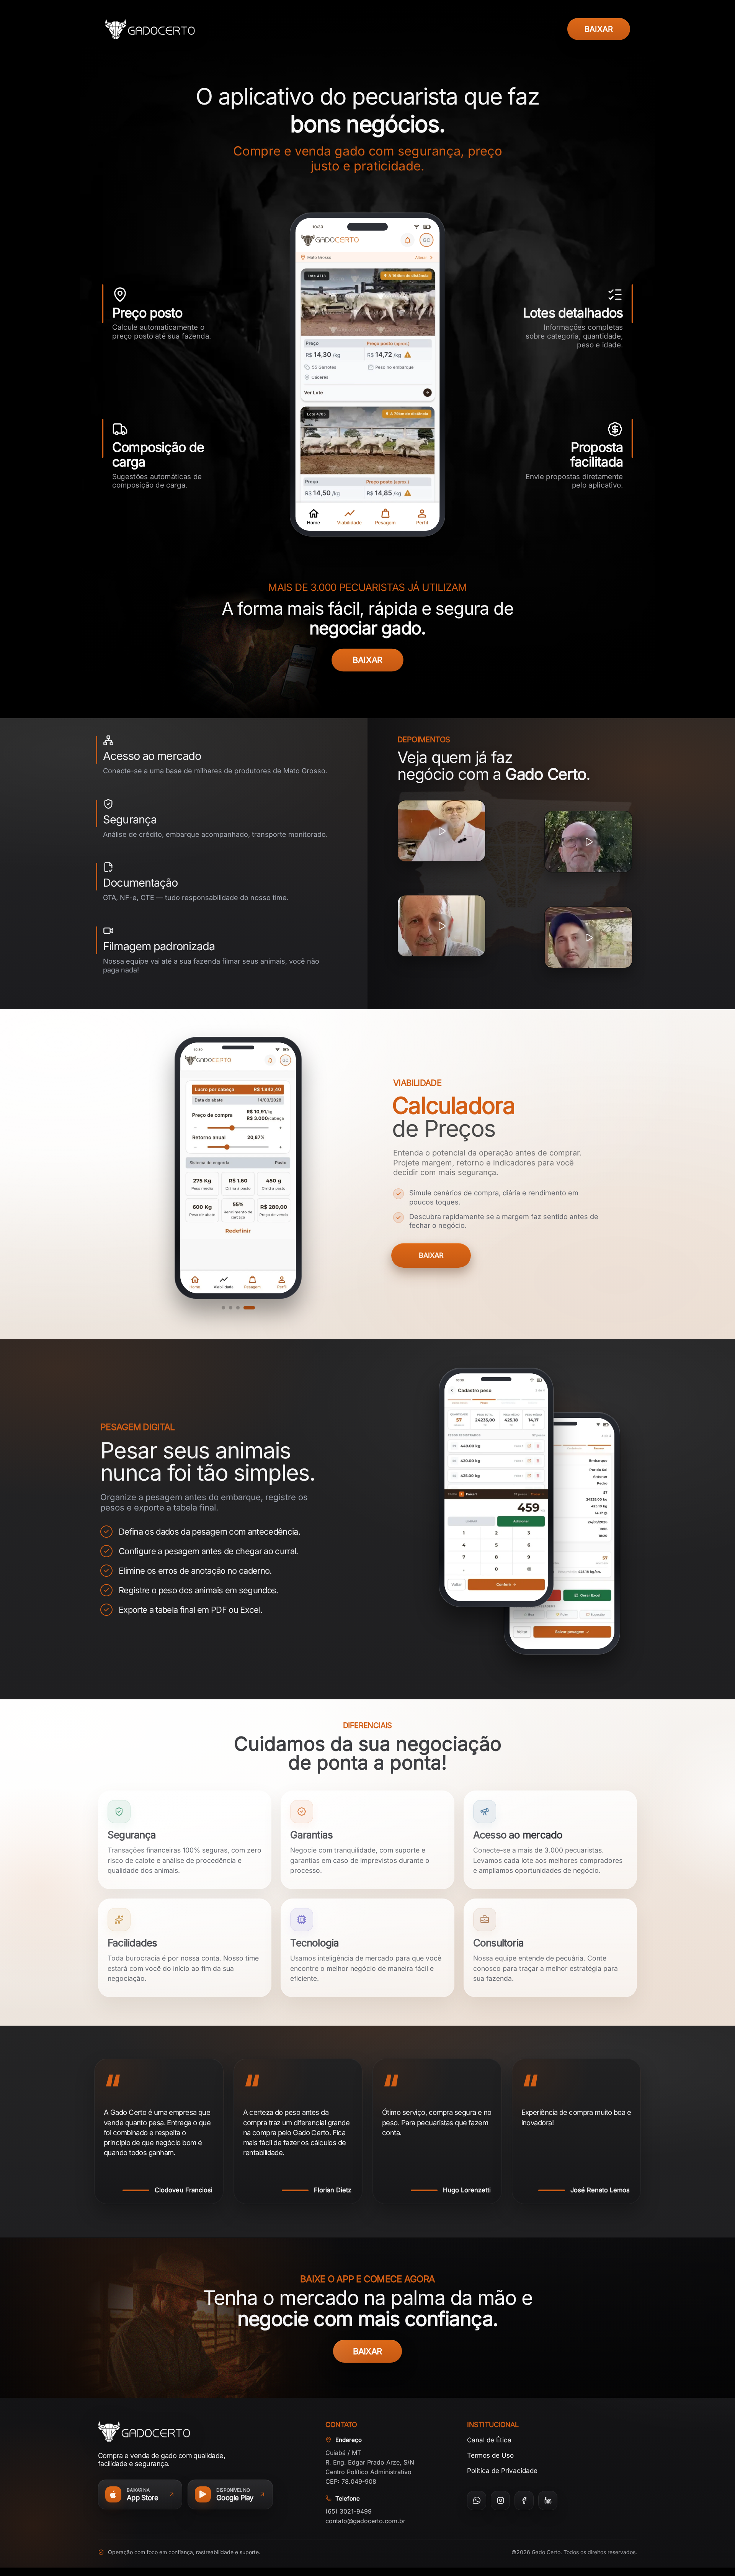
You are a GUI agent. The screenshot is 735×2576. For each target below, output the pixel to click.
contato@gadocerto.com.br (365, 2521)
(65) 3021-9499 (349, 2511)
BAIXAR (599, 29)
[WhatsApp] (477, 2501)
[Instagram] (500, 2501)
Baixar (431, 1255)
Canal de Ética (489, 2440)
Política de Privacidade (502, 2471)
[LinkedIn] (548, 2501)
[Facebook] (524, 2501)
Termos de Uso (490, 2455)
